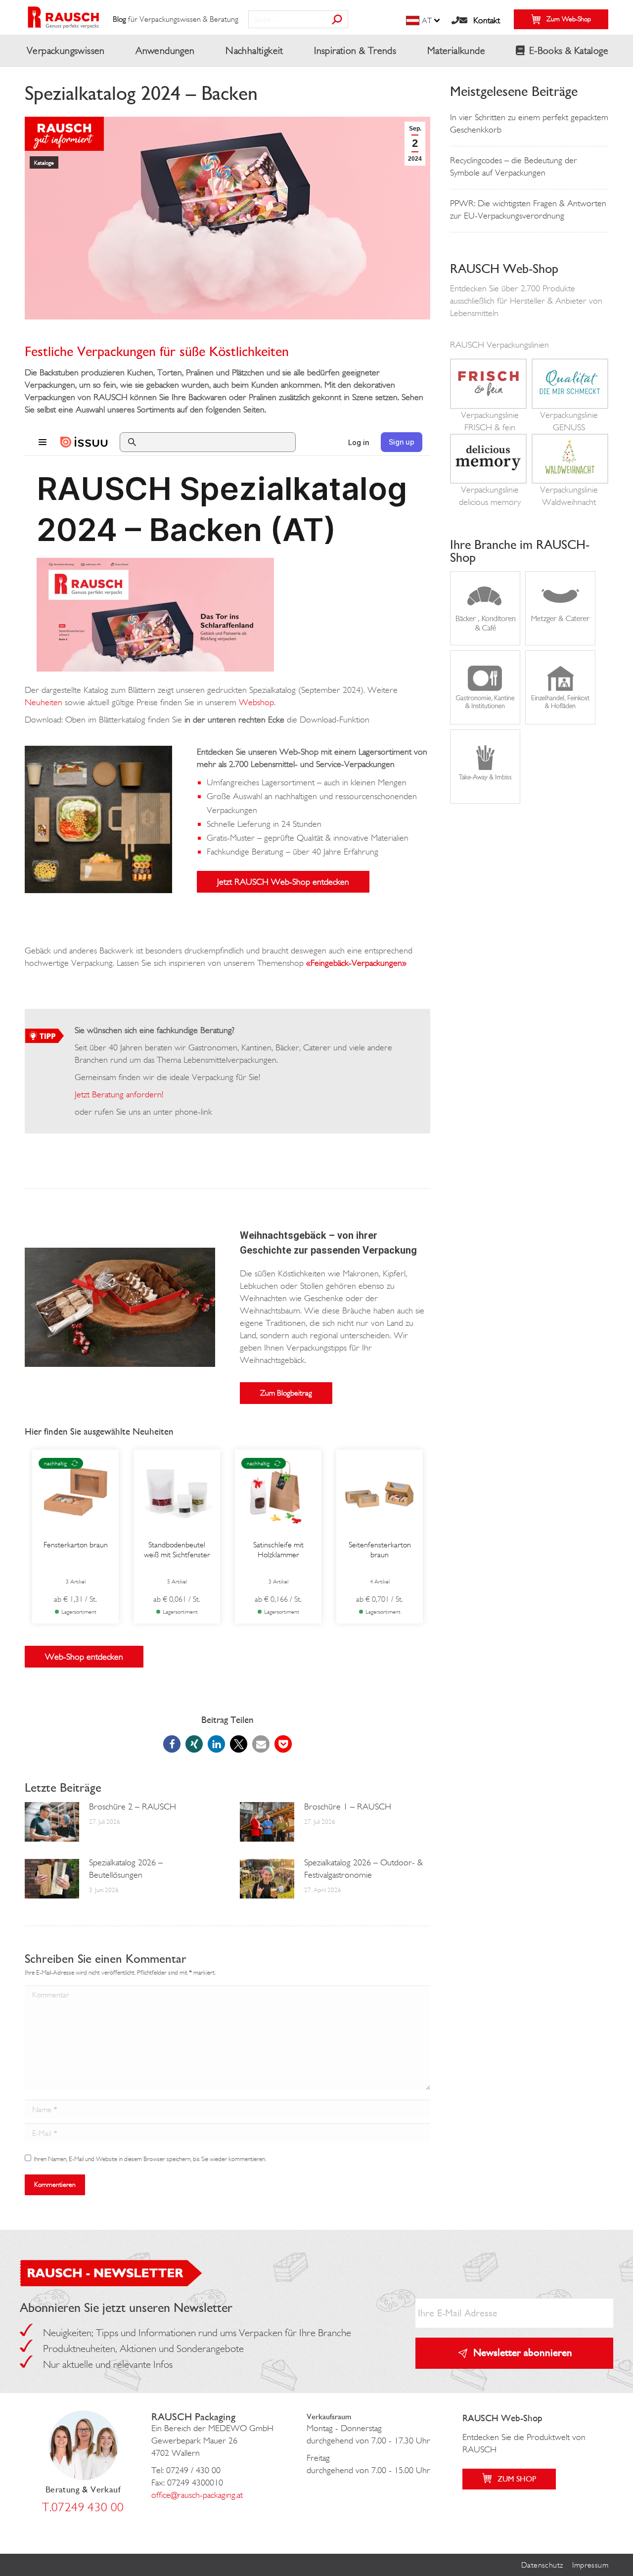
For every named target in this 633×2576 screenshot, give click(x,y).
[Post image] (52, 1822)
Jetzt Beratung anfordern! (119, 1094)
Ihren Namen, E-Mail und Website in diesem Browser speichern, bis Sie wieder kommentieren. (150, 2159)
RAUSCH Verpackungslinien (499, 345)
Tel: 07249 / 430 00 (186, 2470)
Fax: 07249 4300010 (187, 2483)
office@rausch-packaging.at (197, 2495)
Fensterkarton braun (76, 1545)
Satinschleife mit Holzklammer (278, 1550)
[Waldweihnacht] (570, 476)
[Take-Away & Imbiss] (485, 797)
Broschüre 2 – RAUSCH (133, 1807)
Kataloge (44, 163)
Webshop (256, 702)
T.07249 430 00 (83, 2507)
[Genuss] (570, 402)
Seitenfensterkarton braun (380, 1550)
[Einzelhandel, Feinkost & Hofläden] (560, 718)
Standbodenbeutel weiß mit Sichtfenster (177, 1550)
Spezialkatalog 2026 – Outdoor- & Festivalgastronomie (363, 1869)
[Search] (337, 19)
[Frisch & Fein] (488, 402)
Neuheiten (44, 702)
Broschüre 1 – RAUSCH (348, 1807)
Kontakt (487, 20)
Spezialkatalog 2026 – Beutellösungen (126, 1869)
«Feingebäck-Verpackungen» (356, 963)
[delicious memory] (488, 476)
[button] (172, 1744)
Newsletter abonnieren (523, 2352)
